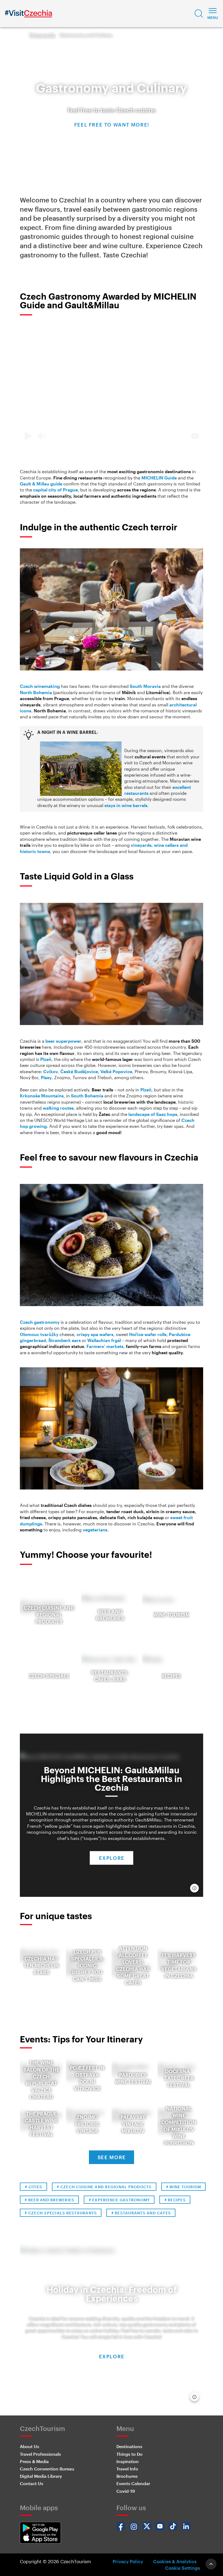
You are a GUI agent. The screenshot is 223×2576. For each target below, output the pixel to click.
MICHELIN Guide (159, 478)
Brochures (127, 2476)
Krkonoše (30, 1096)
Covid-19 (126, 2491)
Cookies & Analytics (175, 2561)
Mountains (52, 1096)
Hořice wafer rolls (148, 1334)
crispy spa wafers (95, 1334)
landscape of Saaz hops (153, 1114)
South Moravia (145, 686)
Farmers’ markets (105, 1346)
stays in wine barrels (126, 805)
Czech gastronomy (40, 1322)
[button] (199, 14)
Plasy (46, 1077)
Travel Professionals (40, 2454)
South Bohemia (87, 1096)
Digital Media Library (41, 2476)
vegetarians (95, 1530)
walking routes (58, 1108)
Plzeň (46, 1059)
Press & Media (34, 2461)
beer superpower (63, 1041)
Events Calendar (133, 2483)
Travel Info (127, 2469)
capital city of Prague (55, 490)
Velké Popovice (116, 1071)
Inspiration (128, 2461)
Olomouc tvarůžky (39, 1334)
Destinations (129, 2446)
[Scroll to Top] (211, 2564)
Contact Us (32, 2483)
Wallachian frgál (104, 1340)
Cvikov (51, 1071)
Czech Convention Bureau (47, 2469)
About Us (30, 2446)
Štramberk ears (65, 1340)
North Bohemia (36, 692)
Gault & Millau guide (41, 484)
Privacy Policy (128, 2561)
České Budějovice (79, 1071)
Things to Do (42, 35)
